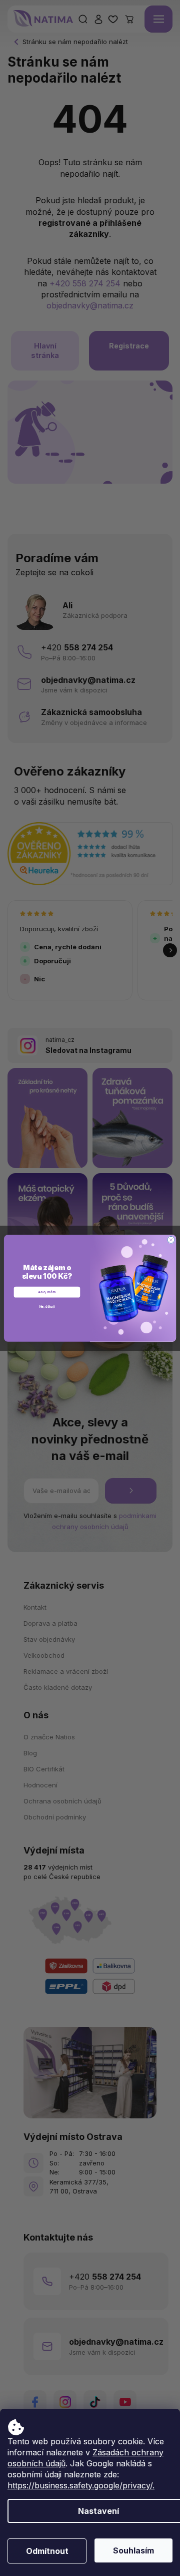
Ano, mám (47, 1292)
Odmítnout (47, 2551)
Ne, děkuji (47, 1306)
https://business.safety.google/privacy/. (81, 2485)
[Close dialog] (171, 1240)
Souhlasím (133, 2550)
